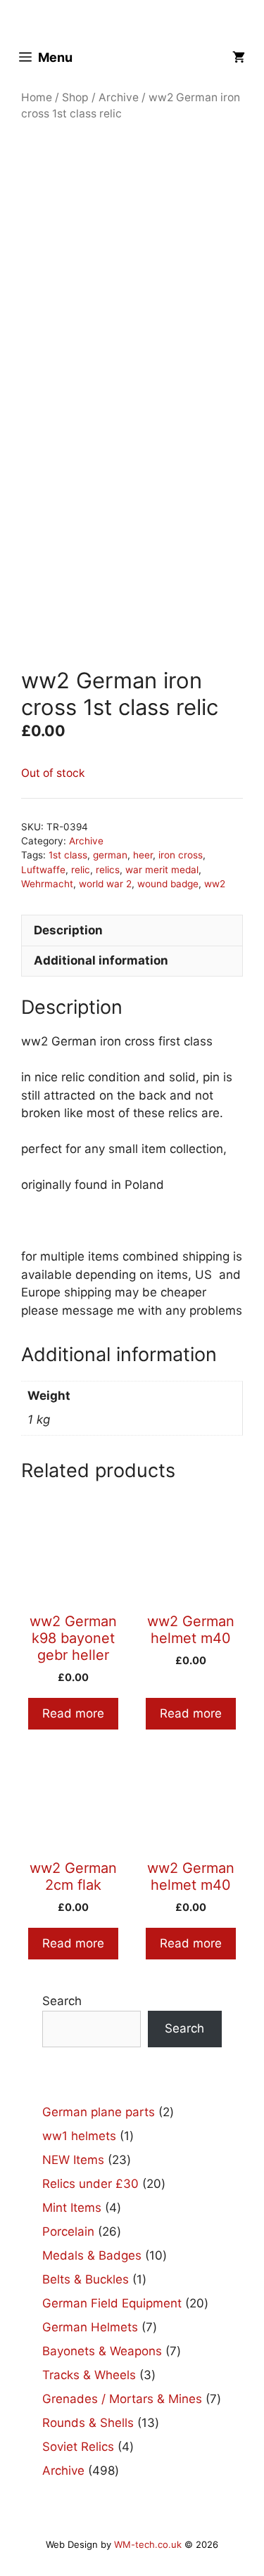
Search (62, 2001)
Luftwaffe (43, 870)
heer (143, 855)
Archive (119, 97)
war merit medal (162, 870)
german (110, 855)
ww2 (215, 884)
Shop (75, 97)
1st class (68, 855)
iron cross (181, 855)
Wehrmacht (47, 884)
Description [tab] (68, 930)
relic (81, 870)
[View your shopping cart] (239, 57)
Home (37, 97)
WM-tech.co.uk (148, 2544)
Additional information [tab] (101, 960)
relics (108, 870)
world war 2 (105, 884)
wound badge (168, 884)
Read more (73, 1713)
